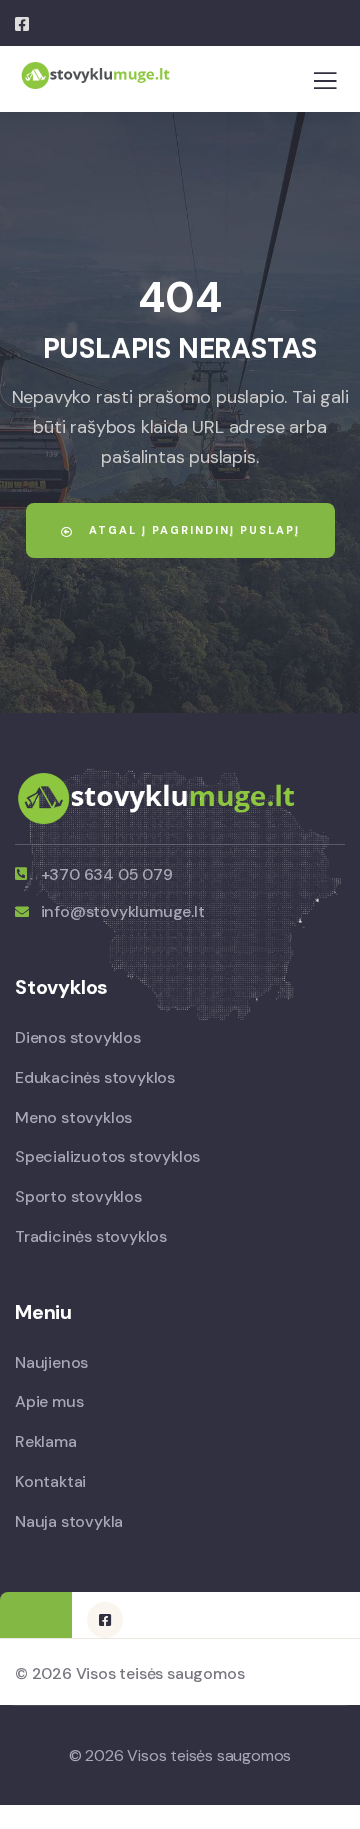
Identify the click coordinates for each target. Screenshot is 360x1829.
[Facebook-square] (105, 1620)
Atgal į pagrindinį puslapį (192, 530)
